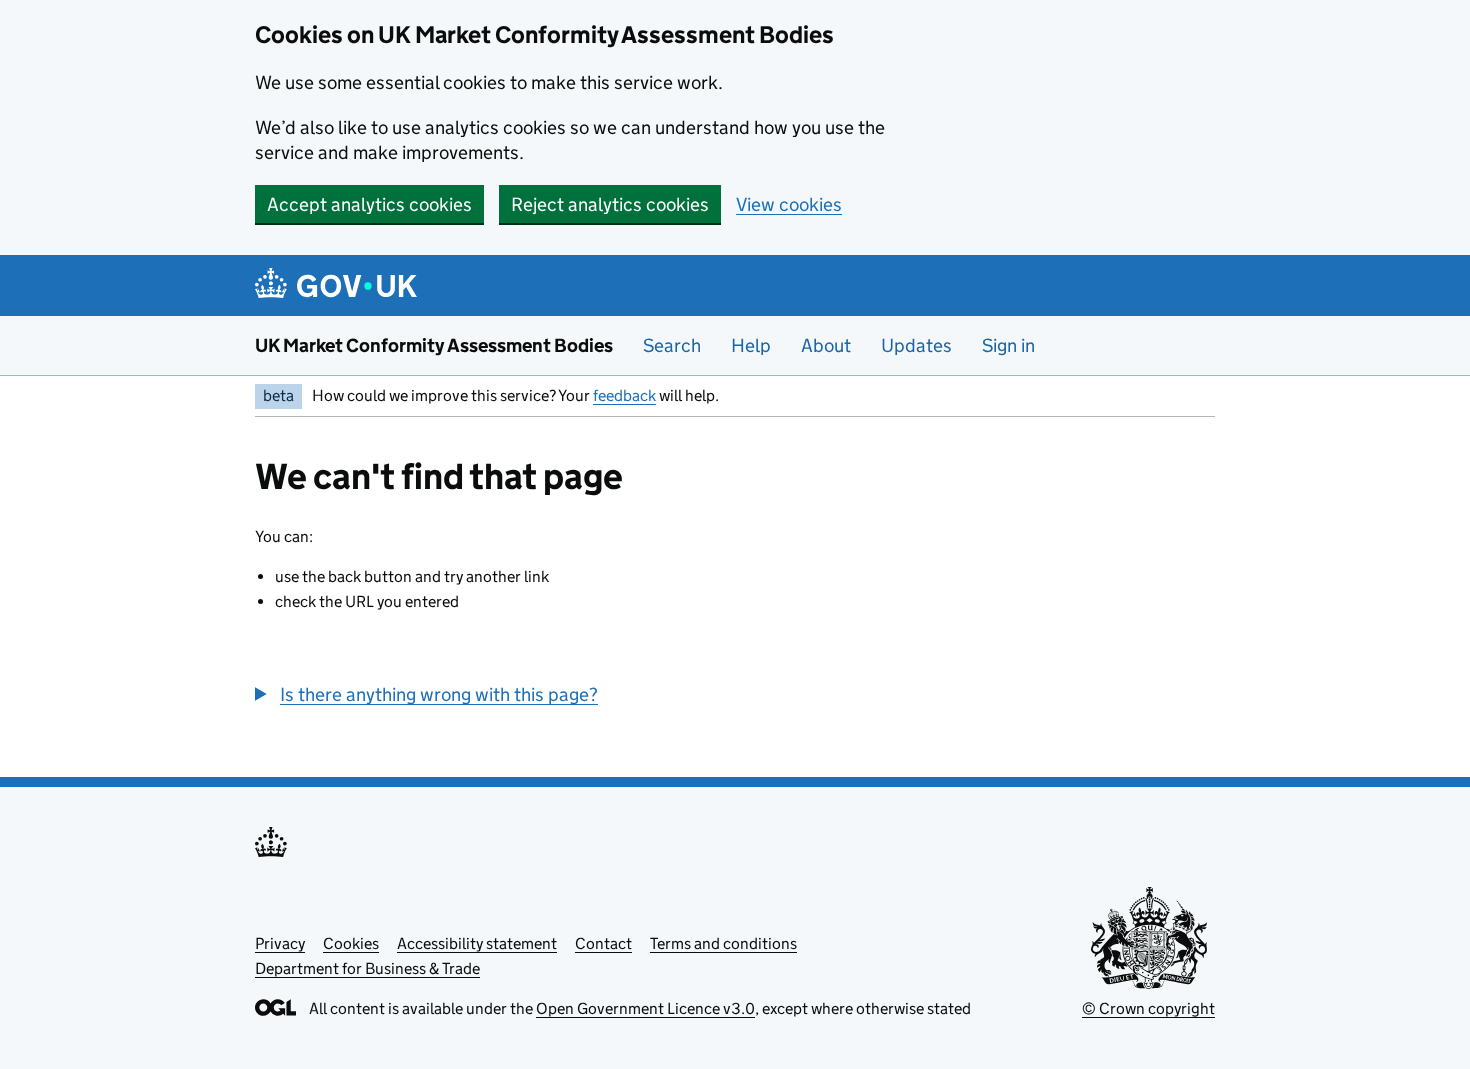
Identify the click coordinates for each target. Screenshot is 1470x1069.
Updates (916, 345)
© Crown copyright (1148, 1008)
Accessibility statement (477, 943)
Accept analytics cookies (369, 204)
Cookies (351, 943)
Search (672, 345)
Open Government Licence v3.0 (645, 1008)
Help (751, 345)
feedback (624, 395)
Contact (603, 943)
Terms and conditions (723, 943)
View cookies (789, 204)
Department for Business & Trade (367, 968)
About (826, 345)
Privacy (280, 943)
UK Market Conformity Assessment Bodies (434, 345)
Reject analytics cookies (610, 204)
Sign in (1008, 345)
